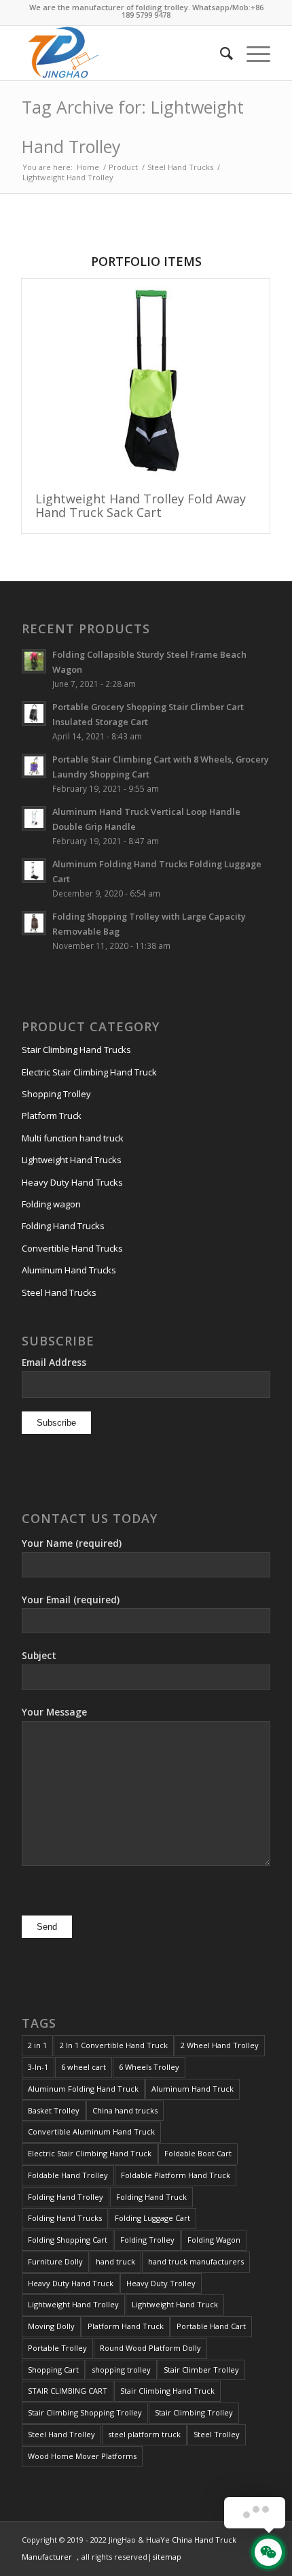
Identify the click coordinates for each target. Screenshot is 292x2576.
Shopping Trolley (56, 1094)
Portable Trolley (57, 2348)
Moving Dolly (51, 2326)
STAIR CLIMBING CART (68, 2391)
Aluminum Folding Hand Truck (83, 2089)
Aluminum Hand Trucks (69, 1270)
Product (123, 167)
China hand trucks (125, 2110)
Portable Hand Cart (211, 2326)
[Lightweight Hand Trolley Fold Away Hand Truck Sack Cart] (146, 379)
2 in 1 (37, 2045)
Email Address (54, 1362)
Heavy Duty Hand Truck (71, 2283)
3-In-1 (38, 2067)
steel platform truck (144, 2434)
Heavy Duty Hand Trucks (72, 1182)
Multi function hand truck (73, 1138)
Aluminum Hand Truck (193, 2089)
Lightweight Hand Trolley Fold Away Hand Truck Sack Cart (141, 505)
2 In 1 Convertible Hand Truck (114, 2045)
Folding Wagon (214, 2240)
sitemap (167, 2557)
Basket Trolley (54, 2110)
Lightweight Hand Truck (175, 2304)
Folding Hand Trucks (63, 1226)
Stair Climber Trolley (201, 2370)
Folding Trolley (147, 2240)
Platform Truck (52, 1116)
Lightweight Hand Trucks (72, 1160)
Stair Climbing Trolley (194, 2412)
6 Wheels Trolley (149, 2067)
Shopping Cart (53, 2370)
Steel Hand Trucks (180, 167)
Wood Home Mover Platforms (82, 2456)
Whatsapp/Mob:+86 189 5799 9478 (193, 11)
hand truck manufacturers (196, 2261)
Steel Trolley (217, 2434)
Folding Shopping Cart (68, 2240)
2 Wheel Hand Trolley (220, 2045)
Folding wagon (51, 1204)
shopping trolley (121, 2370)
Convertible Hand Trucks (72, 1248)
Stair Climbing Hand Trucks (76, 1050)
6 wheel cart (84, 2067)
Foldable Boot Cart (198, 2153)
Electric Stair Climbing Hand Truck (89, 1072)
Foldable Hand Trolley (68, 2175)
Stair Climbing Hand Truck (167, 2391)
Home (88, 167)
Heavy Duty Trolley (161, 2283)
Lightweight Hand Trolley (73, 2304)
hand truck (115, 2261)
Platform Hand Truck (126, 2326)
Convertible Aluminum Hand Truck (91, 2131)
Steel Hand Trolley (61, 2434)
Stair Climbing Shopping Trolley (85, 2412)
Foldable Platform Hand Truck (176, 2175)
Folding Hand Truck (151, 2197)
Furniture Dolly (55, 2261)
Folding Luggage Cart (152, 2218)
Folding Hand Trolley (66, 2197)
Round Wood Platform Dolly (150, 2348)
